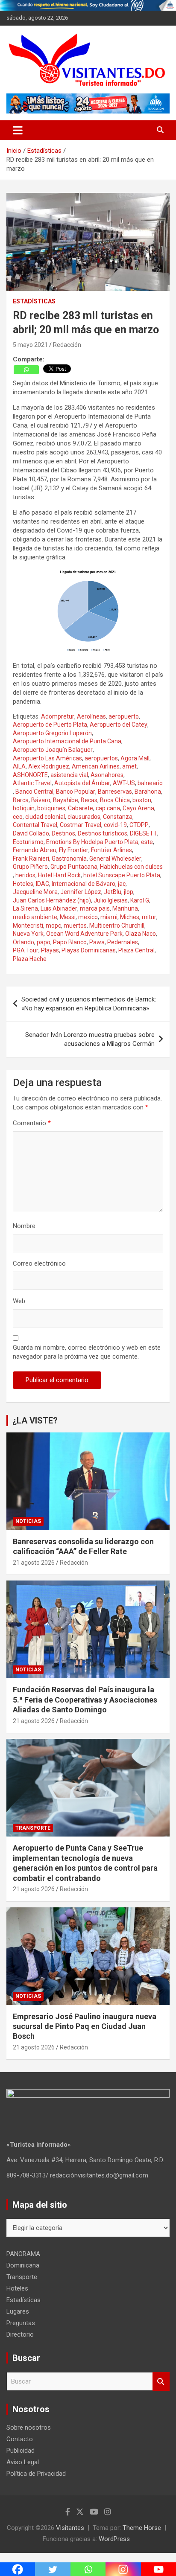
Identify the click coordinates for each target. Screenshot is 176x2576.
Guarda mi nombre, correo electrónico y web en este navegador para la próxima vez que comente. (87, 1352)
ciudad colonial (45, 817)
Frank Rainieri (31, 859)
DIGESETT (144, 833)
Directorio (20, 2334)
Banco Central (34, 792)
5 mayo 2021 (30, 345)
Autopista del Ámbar (82, 783)
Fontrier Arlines (111, 850)
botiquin (24, 808)
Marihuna (125, 908)
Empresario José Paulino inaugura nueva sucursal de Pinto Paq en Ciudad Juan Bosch (85, 2026)
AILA (19, 766)
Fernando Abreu (35, 850)
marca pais (95, 908)
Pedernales (123, 942)
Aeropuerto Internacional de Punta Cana (67, 741)
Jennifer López (81, 892)
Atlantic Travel (32, 783)
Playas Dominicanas (89, 950)
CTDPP (139, 825)
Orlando (23, 942)
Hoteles (23, 884)
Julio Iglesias (111, 900)
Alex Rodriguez (49, 766)
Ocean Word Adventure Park (84, 934)
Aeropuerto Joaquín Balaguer (53, 750)
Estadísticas (34, 301)
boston (142, 800)
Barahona (148, 792)
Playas (50, 950)
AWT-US (124, 783)
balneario (150, 783)
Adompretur (58, 716)
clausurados (84, 817)
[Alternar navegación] (18, 130)
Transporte (33, 1828)
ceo (18, 817)
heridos (25, 875)
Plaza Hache (30, 959)
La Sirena (25, 908)
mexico (88, 917)
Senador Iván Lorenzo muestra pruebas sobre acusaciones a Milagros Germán (90, 1039)
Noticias (28, 1521)
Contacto (20, 2439)
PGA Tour (26, 950)
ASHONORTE (30, 775)
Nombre (24, 1226)
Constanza (118, 817)
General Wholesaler (115, 859)
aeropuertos (101, 758)
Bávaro (41, 800)
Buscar (161, 2382)
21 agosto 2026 (34, 1563)
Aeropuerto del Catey (119, 725)
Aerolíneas (91, 716)
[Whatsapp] (26, 370)
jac (122, 884)
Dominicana (23, 2265)
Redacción (67, 345)
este (147, 842)
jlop (129, 892)
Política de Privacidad (36, 2474)
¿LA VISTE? (35, 1420)
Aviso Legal (23, 2462)
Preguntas (21, 2323)
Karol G (140, 900)
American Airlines (96, 766)
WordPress (114, 2539)
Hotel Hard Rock (59, 875)
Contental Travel (35, 825)
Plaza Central (136, 950)
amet (129, 766)
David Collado (31, 833)
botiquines (51, 808)
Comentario (32, 1123)
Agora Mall (135, 758)
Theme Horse (142, 2528)
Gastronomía (69, 859)
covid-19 (115, 825)
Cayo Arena (138, 808)
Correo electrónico (39, 1263)
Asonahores (107, 775)
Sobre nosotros (29, 2428)
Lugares (18, 2311)
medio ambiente (35, 917)
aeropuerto (124, 716)
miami (109, 917)
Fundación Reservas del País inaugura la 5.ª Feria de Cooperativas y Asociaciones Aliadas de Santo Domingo (85, 1700)
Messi (68, 917)
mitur (149, 917)
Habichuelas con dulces (131, 867)
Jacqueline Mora (35, 892)
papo (44, 942)
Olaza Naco (141, 934)
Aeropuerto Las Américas (47, 758)
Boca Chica (115, 800)
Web (19, 1301)
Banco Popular (76, 792)
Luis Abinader (59, 908)
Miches (130, 917)
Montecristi (28, 926)
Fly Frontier (74, 850)
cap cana (108, 808)
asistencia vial (69, 775)
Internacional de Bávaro (84, 884)
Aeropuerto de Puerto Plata (50, 725)
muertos (75, 926)
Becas (89, 800)
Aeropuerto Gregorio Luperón (52, 733)
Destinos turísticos (103, 833)
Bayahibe (66, 800)
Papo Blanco (70, 942)
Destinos (63, 833)
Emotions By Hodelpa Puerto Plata (92, 842)
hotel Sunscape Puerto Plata (122, 875)
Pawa (97, 942)
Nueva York (28, 934)
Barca (21, 800)
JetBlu (113, 892)
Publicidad (21, 2451)
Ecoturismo (28, 842)
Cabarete (81, 808)
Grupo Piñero (30, 867)
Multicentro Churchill (117, 926)
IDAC (43, 884)
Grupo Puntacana (74, 867)
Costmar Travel (81, 825)
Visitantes (70, 2528)
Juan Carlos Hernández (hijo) (52, 900)
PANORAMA (23, 2254)
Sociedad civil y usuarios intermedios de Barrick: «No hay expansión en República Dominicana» (89, 1004)
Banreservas (115, 792)
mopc (53, 926)
